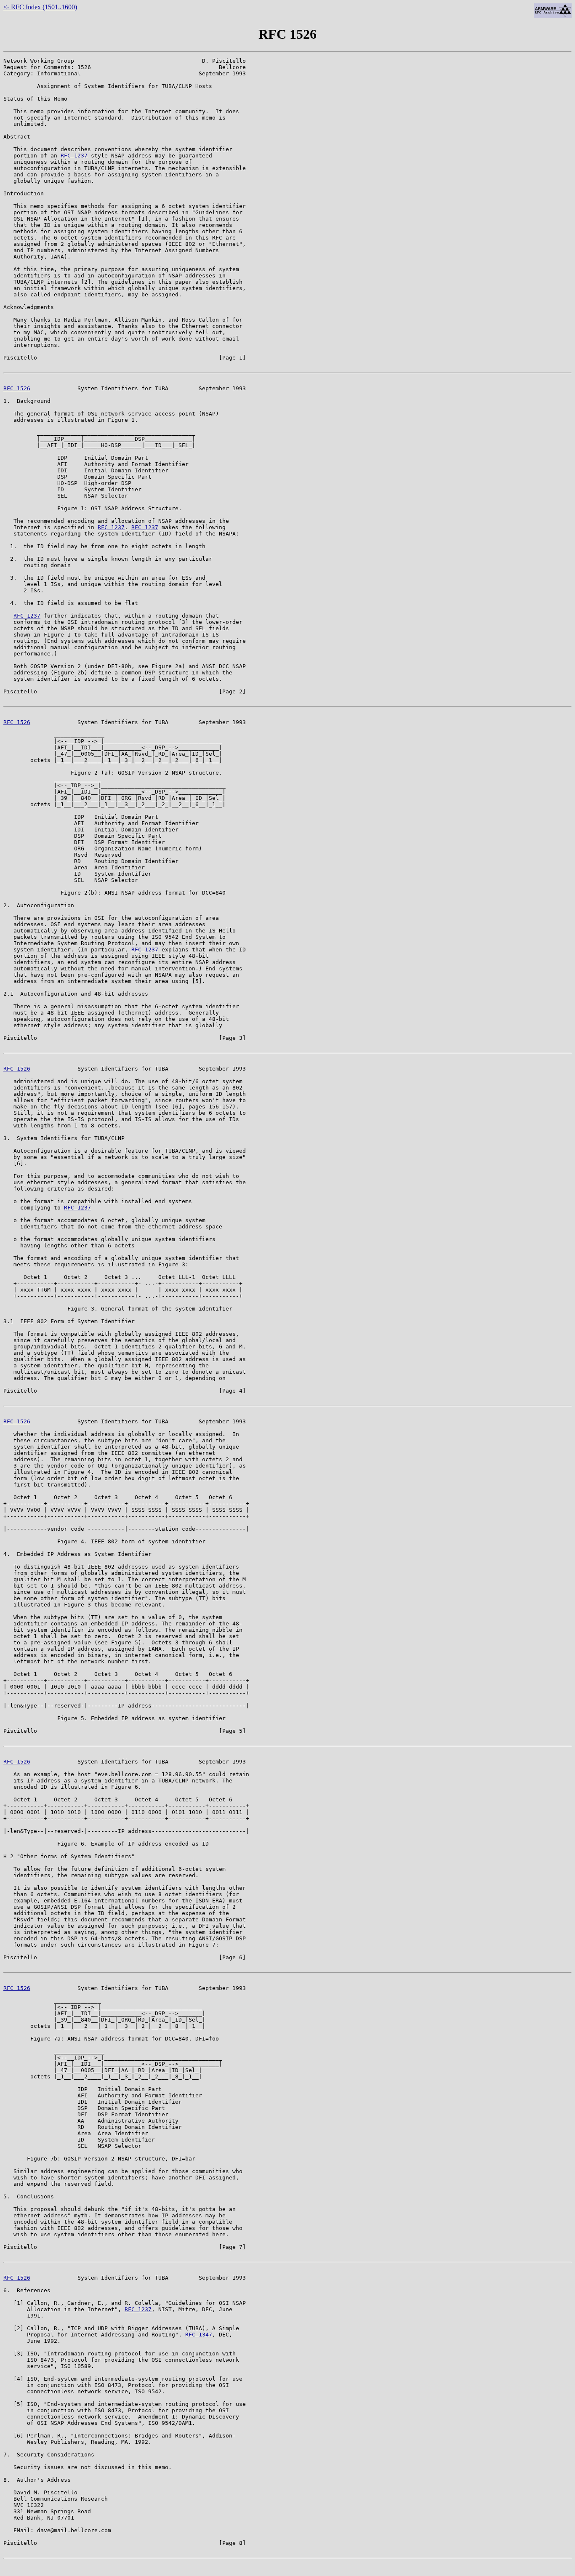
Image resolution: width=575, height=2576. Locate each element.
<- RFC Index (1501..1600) (40, 7)
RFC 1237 (74, 156)
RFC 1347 (199, 2335)
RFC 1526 (17, 388)
